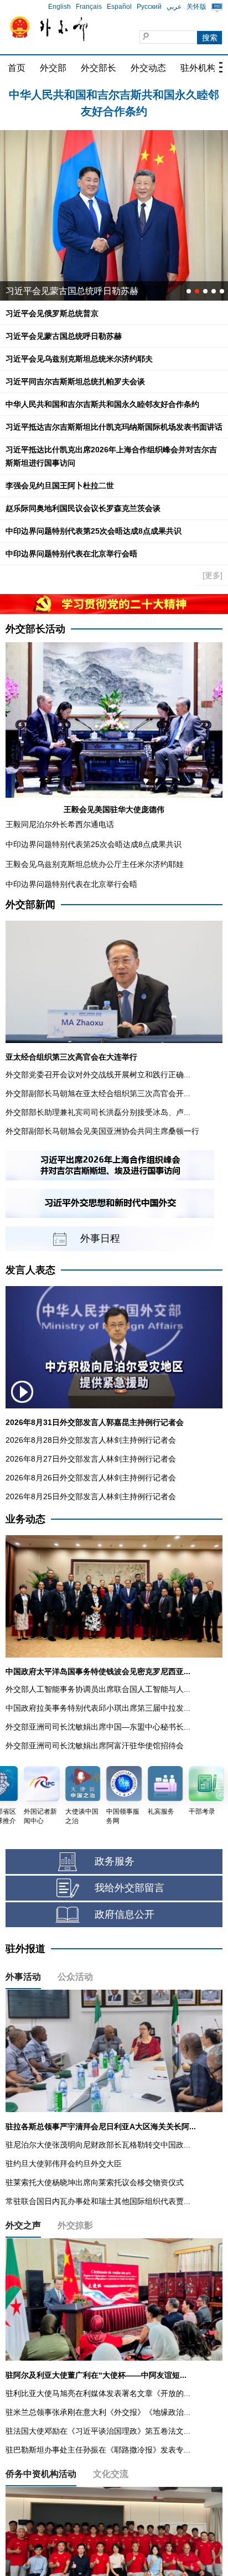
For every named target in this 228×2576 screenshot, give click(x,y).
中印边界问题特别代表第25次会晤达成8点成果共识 (94, 531)
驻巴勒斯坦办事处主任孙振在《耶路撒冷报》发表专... (98, 2450)
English (59, 7)
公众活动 (75, 1977)
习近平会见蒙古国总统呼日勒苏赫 (72, 291)
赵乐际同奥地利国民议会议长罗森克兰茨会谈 (83, 508)
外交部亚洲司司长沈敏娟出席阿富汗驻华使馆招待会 (95, 1746)
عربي (174, 7)
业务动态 (25, 1519)
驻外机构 (198, 68)
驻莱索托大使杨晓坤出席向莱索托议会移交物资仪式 (95, 2182)
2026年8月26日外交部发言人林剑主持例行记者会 (91, 1478)
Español (119, 7)
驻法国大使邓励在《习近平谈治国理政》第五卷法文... (98, 2431)
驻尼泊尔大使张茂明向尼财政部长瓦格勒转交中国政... (98, 2145)
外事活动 (23, 1977)
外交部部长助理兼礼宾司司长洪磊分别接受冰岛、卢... (98, 1112)
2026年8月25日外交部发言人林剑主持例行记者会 (91, 1496)
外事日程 (100, 1238)
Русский (149, 7)
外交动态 (148, 68)
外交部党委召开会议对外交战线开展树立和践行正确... (98, 1075)
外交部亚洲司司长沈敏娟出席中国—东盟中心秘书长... (98, 1727)
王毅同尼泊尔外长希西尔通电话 (60, 824)
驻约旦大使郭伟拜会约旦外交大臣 (64, 2164)
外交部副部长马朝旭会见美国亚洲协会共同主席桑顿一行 (102, 1131)
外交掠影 (75, 2225)
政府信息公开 (125, 1914)
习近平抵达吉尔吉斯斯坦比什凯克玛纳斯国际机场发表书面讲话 (114, 427)
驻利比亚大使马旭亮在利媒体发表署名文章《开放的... (98, 2393)
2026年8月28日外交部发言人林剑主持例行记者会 (91, 1440)
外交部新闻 (30, 905)
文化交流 (111, 2474)
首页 (17, 68)
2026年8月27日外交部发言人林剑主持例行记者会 (91, 1459)
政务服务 (115, 1861)
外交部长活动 (35, 629)
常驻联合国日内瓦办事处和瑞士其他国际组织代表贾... (98, 2201)
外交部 (53, 68)
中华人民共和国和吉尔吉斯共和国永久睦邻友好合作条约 (102, 404)
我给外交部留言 (129, 1888)
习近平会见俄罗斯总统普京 (114, 95)
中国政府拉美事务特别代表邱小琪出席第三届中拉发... (98, 1708)
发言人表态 (30, 1270)
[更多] (213, 575)
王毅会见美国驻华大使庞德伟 (114, 809)
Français (89, 7)
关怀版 (196, 7)
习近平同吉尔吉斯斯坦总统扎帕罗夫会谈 (75, 381)
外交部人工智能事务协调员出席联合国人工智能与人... (98, 1689)
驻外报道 (25, 1949)
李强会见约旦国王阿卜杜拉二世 (60, 486)
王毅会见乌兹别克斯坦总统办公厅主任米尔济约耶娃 (95, 864)
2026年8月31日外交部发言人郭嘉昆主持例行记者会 (95, 1422)
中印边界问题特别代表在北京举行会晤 (71, 554)
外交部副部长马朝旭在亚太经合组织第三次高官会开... (98, 1093)
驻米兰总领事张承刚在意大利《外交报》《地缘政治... (98, 2412)
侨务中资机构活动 (41, 2474)
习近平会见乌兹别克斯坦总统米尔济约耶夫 (79, 359)
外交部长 (99, 68)
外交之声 (23, 2225)
